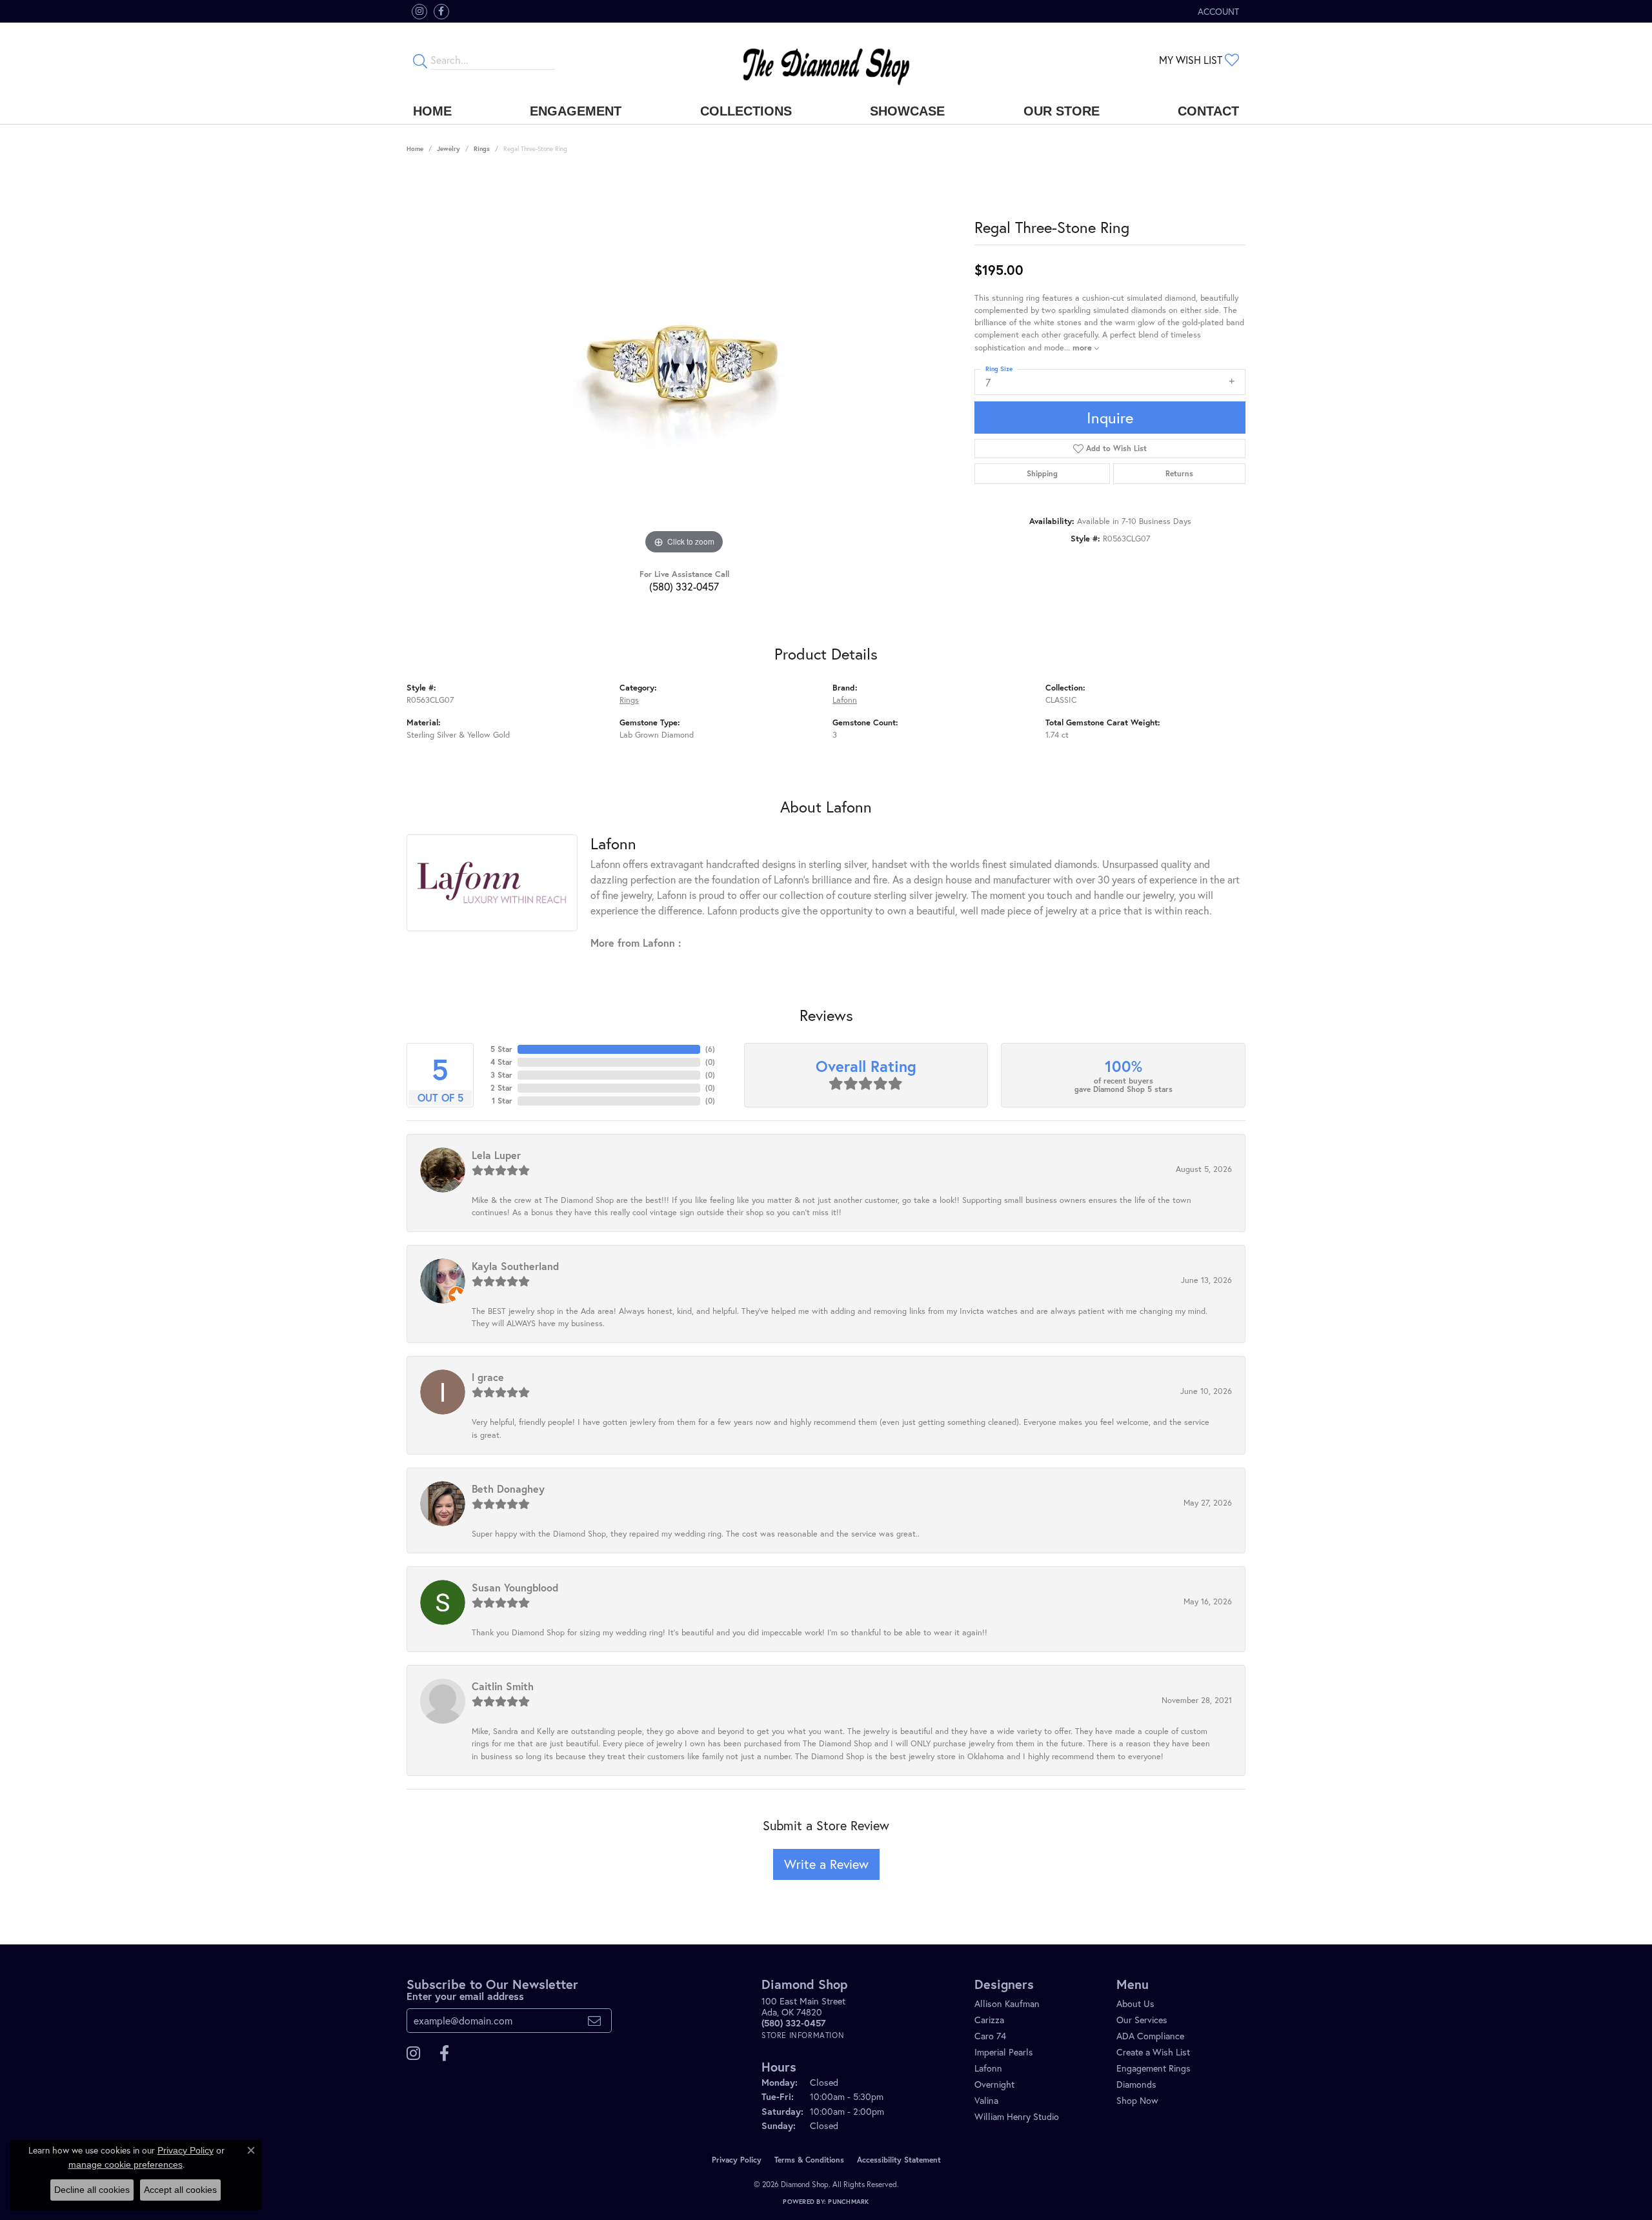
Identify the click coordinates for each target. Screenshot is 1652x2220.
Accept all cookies (180, 2190)
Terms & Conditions (809, 2160)
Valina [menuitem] (986, 2100)
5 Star (501, 1049)
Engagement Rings (1153, 2068)
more (1083, 348)
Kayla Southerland (515, 1266)
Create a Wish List (1153, 2052)
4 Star (501, 1062)
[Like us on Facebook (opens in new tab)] (441, 12)
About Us (1135, 2003)
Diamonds (1136, 2084)
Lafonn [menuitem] (988, 2068)
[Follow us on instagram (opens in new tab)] (419, 12)
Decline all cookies (92, 2190)
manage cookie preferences (126, 2164)
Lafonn (845, 700)
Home (432, 111)
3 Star (501, 1075)
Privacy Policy (737, 2160)
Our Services (1142, 2020)
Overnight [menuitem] (994, 2084)
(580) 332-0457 (684, 586)
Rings (482, 149)
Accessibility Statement (899, 2160)
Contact (1208, 111)
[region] (684, 364)
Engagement (576, 111)
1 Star (502, 1101)
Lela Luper (496, 1155)
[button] (1217, 11)
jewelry (448, 149)
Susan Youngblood (515, 1587)
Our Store (1062, 111)
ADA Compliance (1150, 2036)
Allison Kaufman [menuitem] (1007, 2003)
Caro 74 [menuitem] (990, 2036)
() (710, 1049)
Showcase (907, 111)
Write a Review (826, 1864)
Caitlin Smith (503, 1686)
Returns (1179, 473)
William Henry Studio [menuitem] (1017, 2116)
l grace (488, 1377)
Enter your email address (465, 1996)
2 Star (501, 1088)
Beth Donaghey (508, 1488)
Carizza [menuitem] (989, 2020)
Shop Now (1137, 2100)
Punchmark (848, 2202)
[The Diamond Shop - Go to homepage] (826, 60)
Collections (746, 111)
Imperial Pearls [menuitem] (1004, 2052)
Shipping (1042, 473)
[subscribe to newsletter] (594, 2021)
